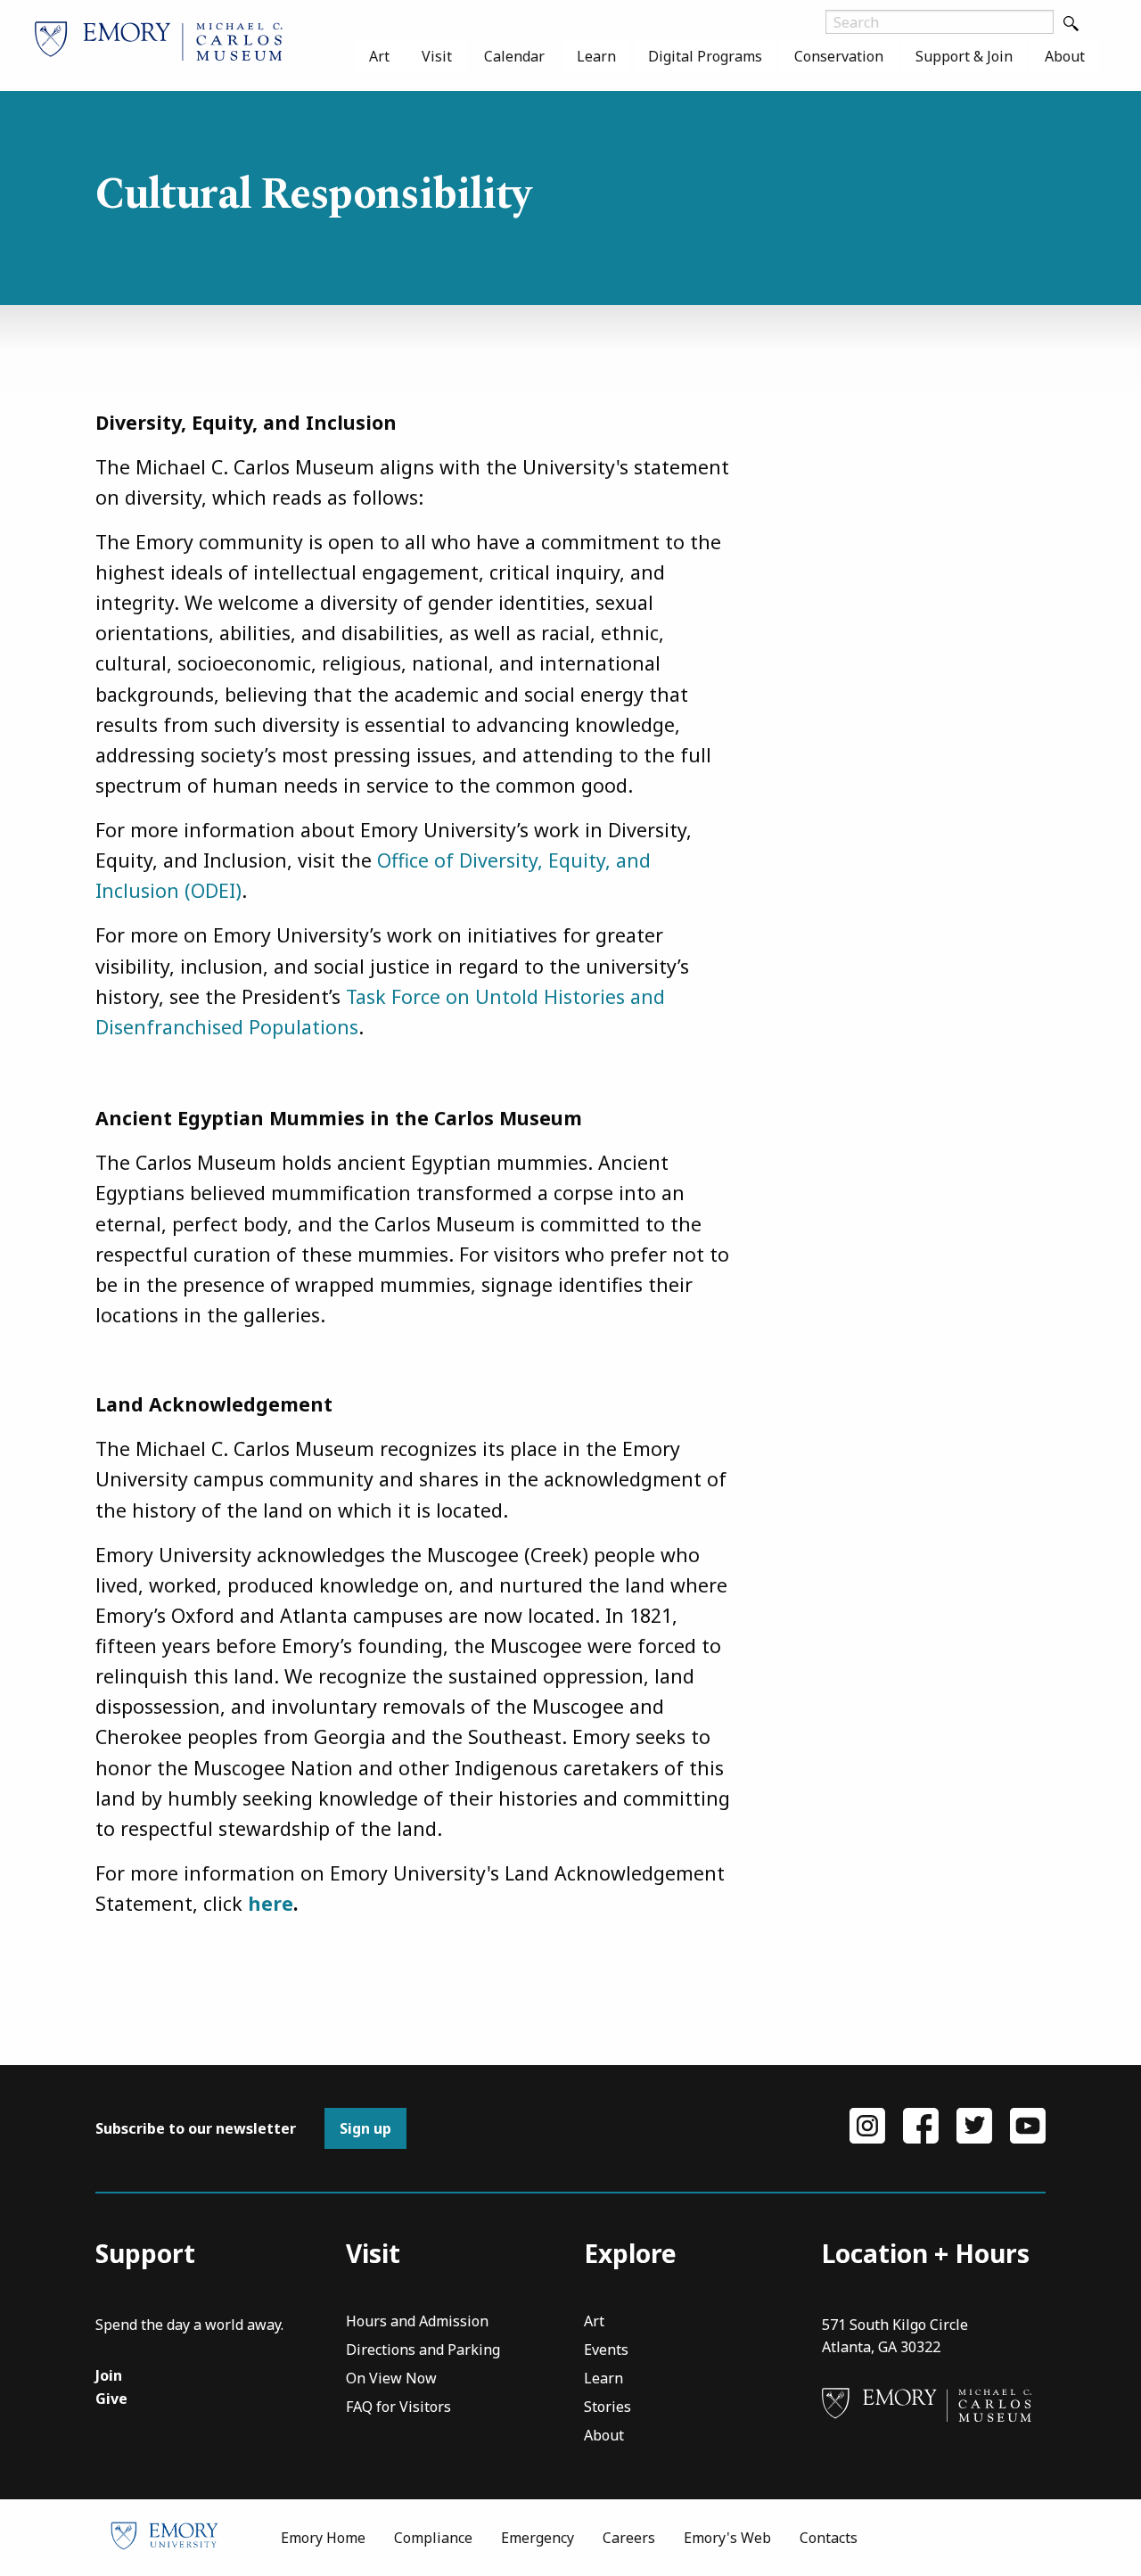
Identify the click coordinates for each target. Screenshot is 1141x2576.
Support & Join (964, 56)
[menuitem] (379, 56)
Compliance (433, 2538)
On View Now (391, 2379)
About (1065, 56)
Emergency (538, 2538)
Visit (437, 56)
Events (606, 2351)
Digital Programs (705, 56)
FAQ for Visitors (398, 2408)
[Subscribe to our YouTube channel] (1028, 2125)
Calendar (514, 56)
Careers (629, 2538)
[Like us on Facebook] (921, 2125)
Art (379, 56)
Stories (607, 2408)
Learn (596, 56)
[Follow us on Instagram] (867, 2125)
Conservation (839, 56)
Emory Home (323, 2538)
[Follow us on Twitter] (974, 2125)
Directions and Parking (423, 2351)
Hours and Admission (417, 2322)
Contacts (829, 2538)
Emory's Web (727, 2538)
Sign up (365, 2128)
